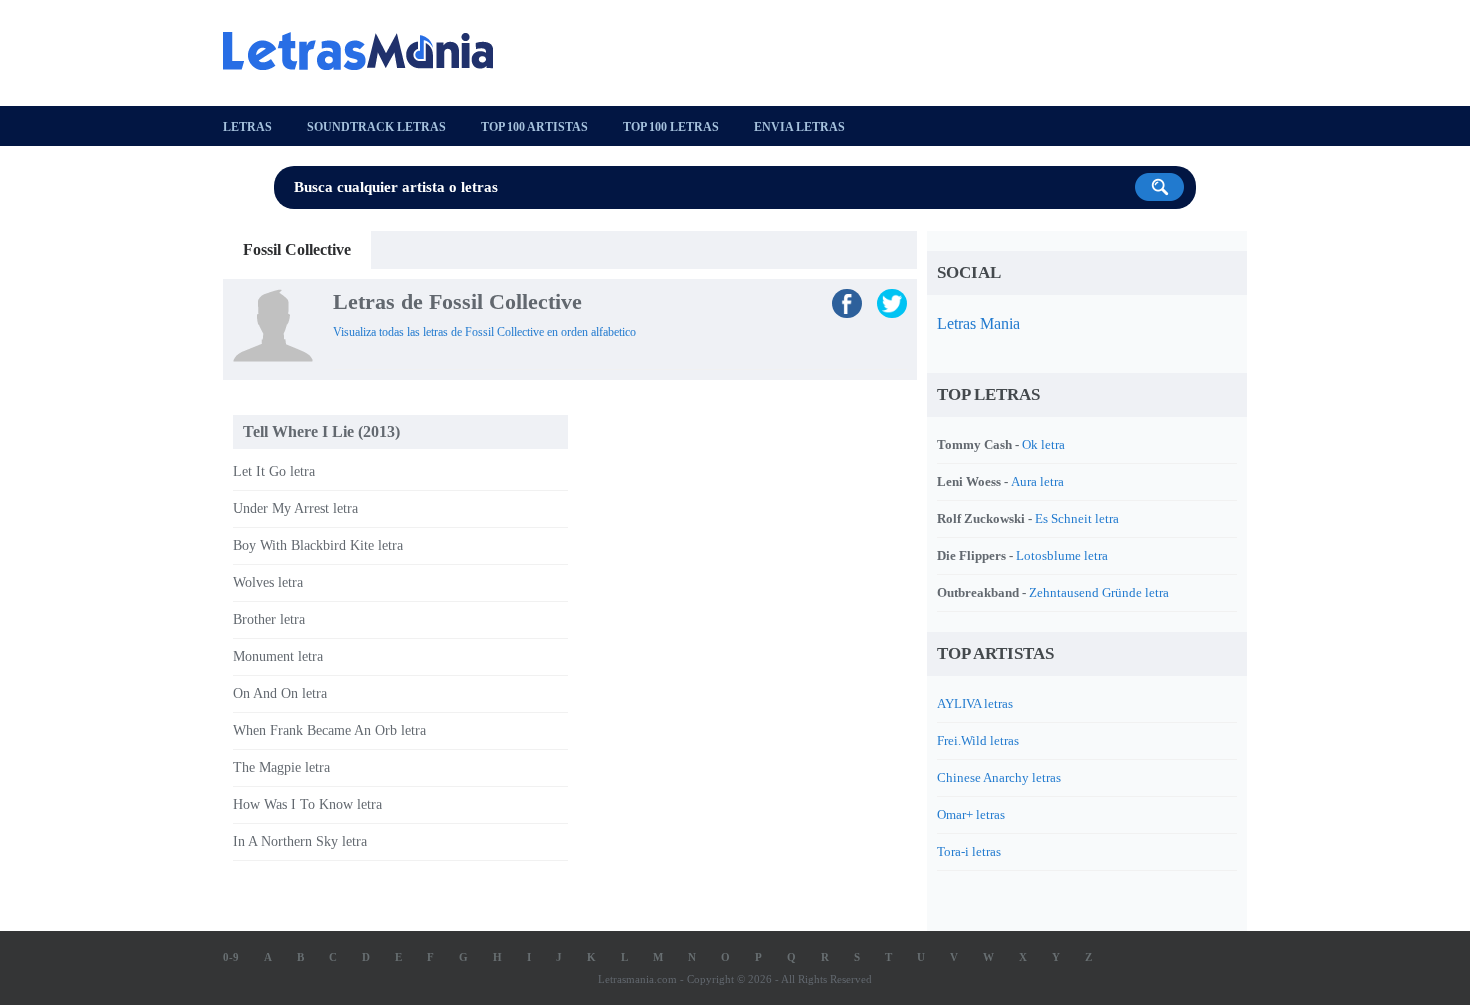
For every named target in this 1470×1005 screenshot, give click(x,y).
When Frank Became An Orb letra (329, 730)
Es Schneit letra (1077, 518)
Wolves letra (268, 582)
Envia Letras (799, 127)
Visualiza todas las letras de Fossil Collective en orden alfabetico (484, 332)
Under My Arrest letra (295, 508)
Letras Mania (978, 323)
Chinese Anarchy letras (999, 777)
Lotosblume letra (1062, 555)
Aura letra (1037, 481)
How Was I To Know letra (307, 804)
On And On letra (280, 693)
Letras (247, 127)
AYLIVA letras (975, 703)
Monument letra (278, 656)
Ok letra (1043, 444)
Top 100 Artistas (534, 127)
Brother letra (269, 619)
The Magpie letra (281, 767)
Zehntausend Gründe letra (1099, 592)
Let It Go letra (274, 471)
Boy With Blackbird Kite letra (318, 545)
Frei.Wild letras (978, 740)
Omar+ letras (971, 814)
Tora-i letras (969, 851)
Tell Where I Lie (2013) (321, 431)
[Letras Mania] (368, 51)
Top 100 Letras (671, 127)
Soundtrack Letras (376, 127)
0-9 (231, 957)
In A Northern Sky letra (300, 841)
